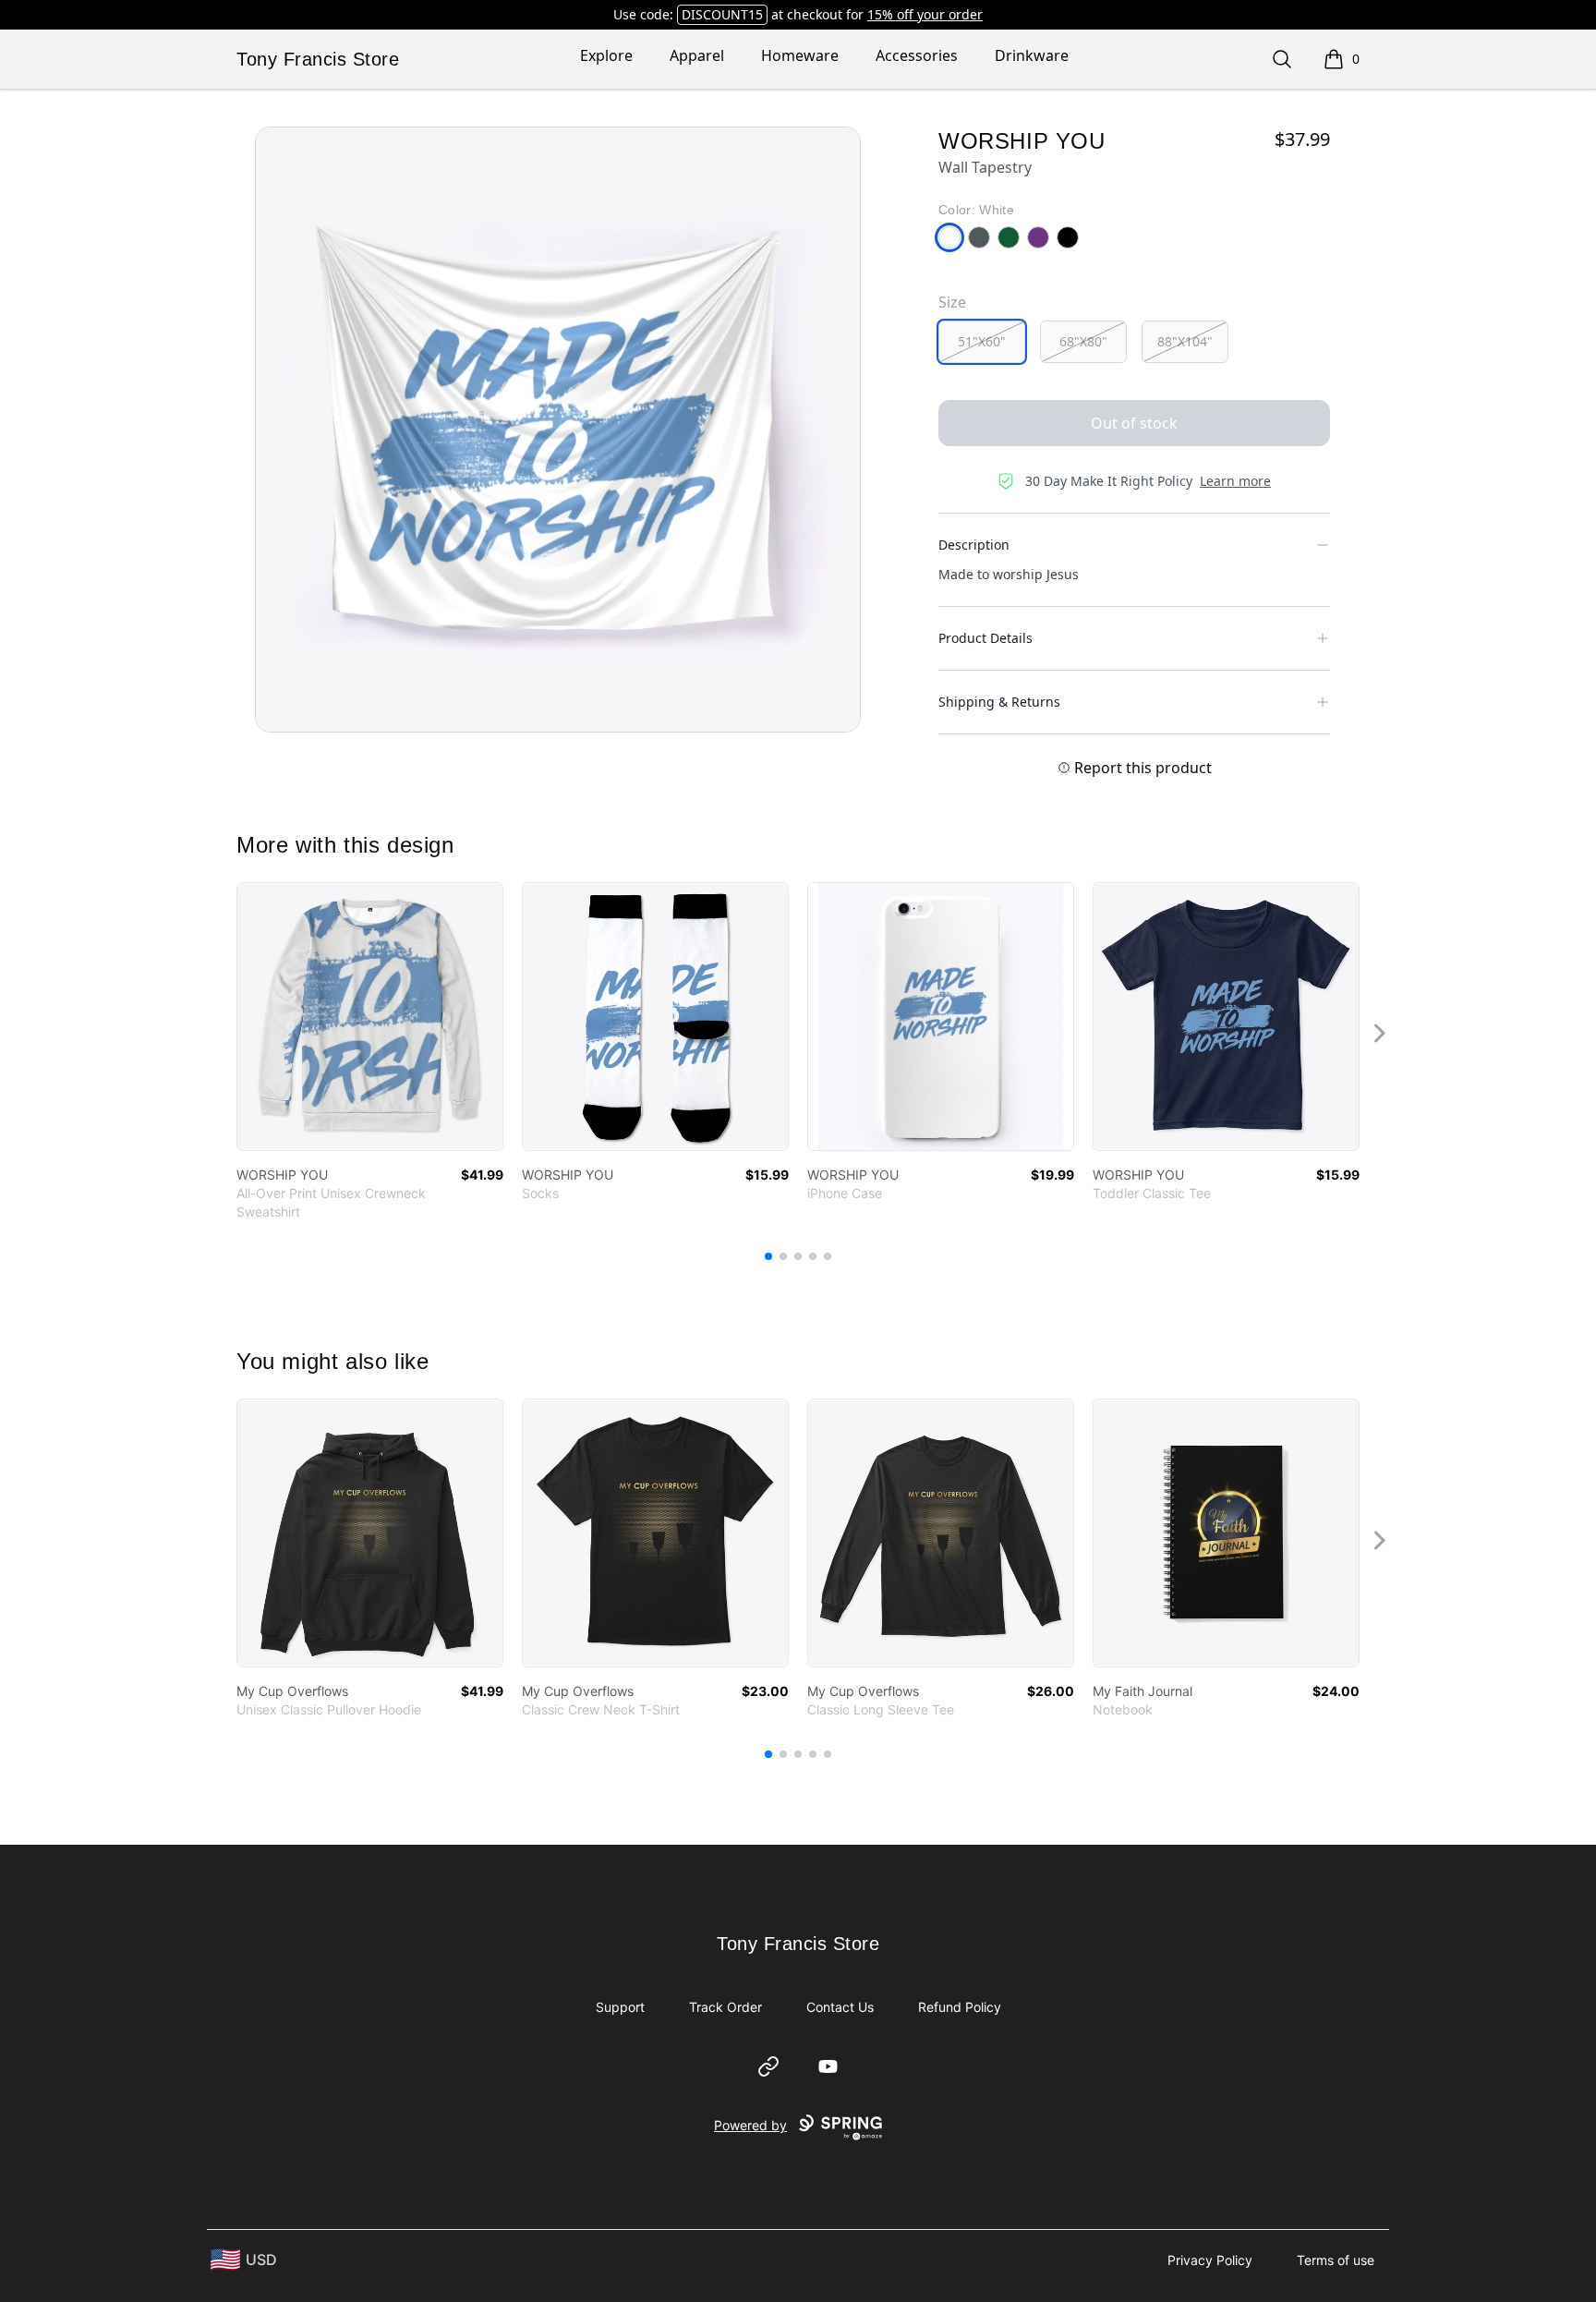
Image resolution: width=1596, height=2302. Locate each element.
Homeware (800, 55)
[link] (370, 1017)
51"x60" (982, 341)
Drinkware (1032, 55)
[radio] (982, 342)
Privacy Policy (1210, 2260)
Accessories (917, 55)
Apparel (697, 55)
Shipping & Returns (999, 702)
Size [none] (952, 302)
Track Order (725, 2007)
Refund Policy (960, 2007)
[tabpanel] (558, 430)
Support (620, 2007)
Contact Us (840, 2007)
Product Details (985, 638)
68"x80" (1083, 341)
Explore (606, 55)
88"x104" (1185, 341)
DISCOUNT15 (722, 14)
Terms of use (1336, 2260)
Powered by (750, 2125)
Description (974, 545)
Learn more (1235, 481)
